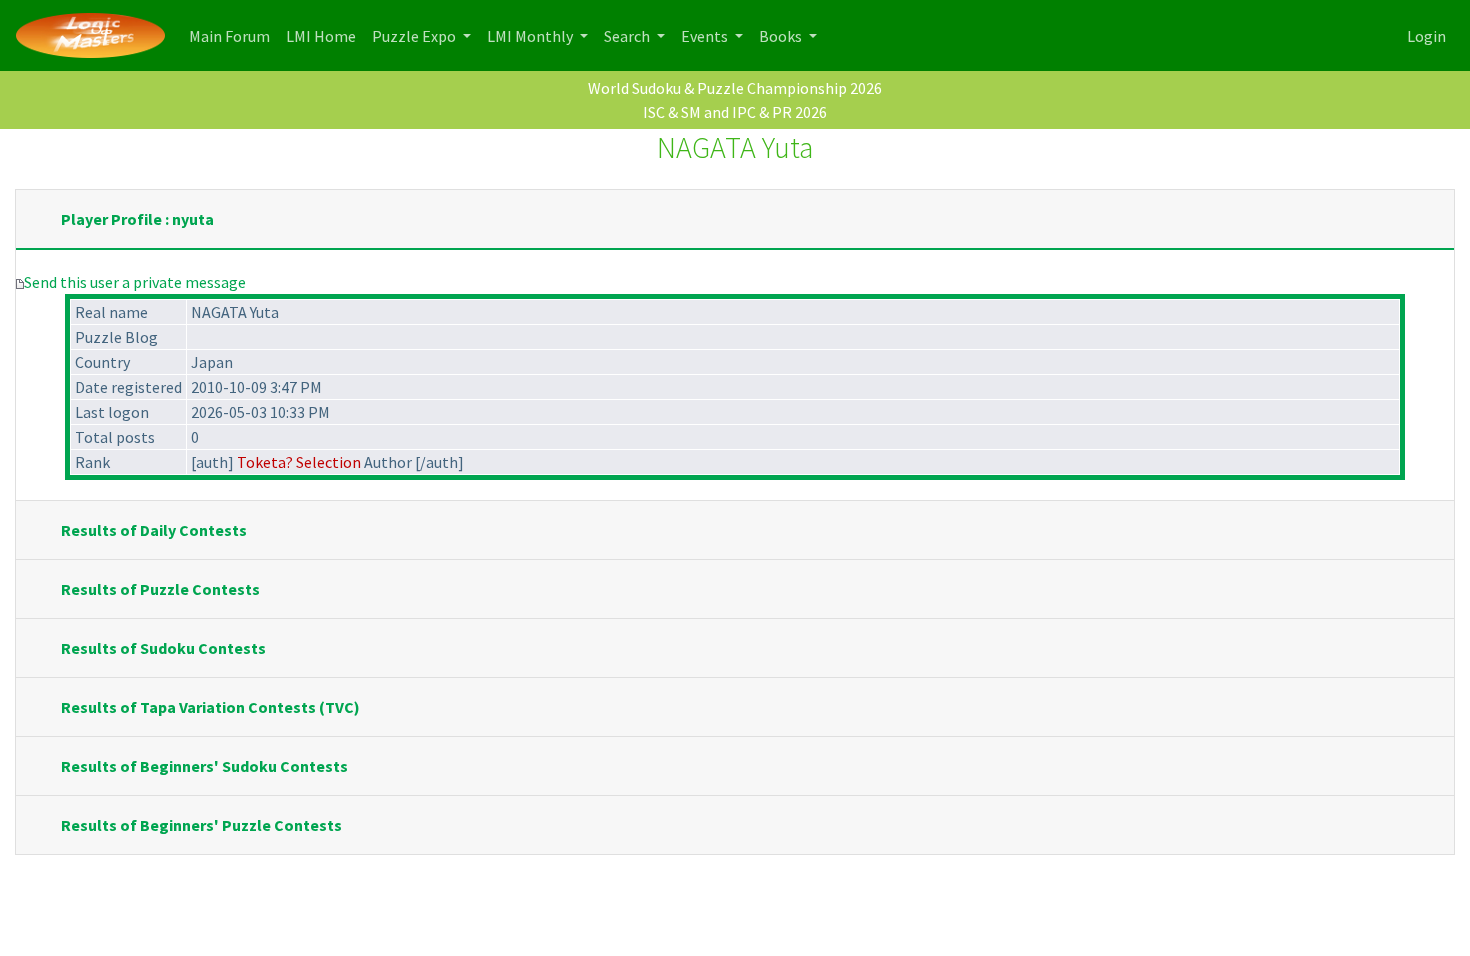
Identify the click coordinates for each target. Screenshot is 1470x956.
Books (782, 36)
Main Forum (233, 35)
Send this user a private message (135, 282)
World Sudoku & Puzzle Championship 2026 (735, 88)
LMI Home (325, 35)
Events (706, 36)
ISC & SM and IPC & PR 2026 (735, 112)
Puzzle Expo (415, 36)
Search (628, 36)
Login (1426, 36)
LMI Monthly (531, 36)
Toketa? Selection (299, 462)
